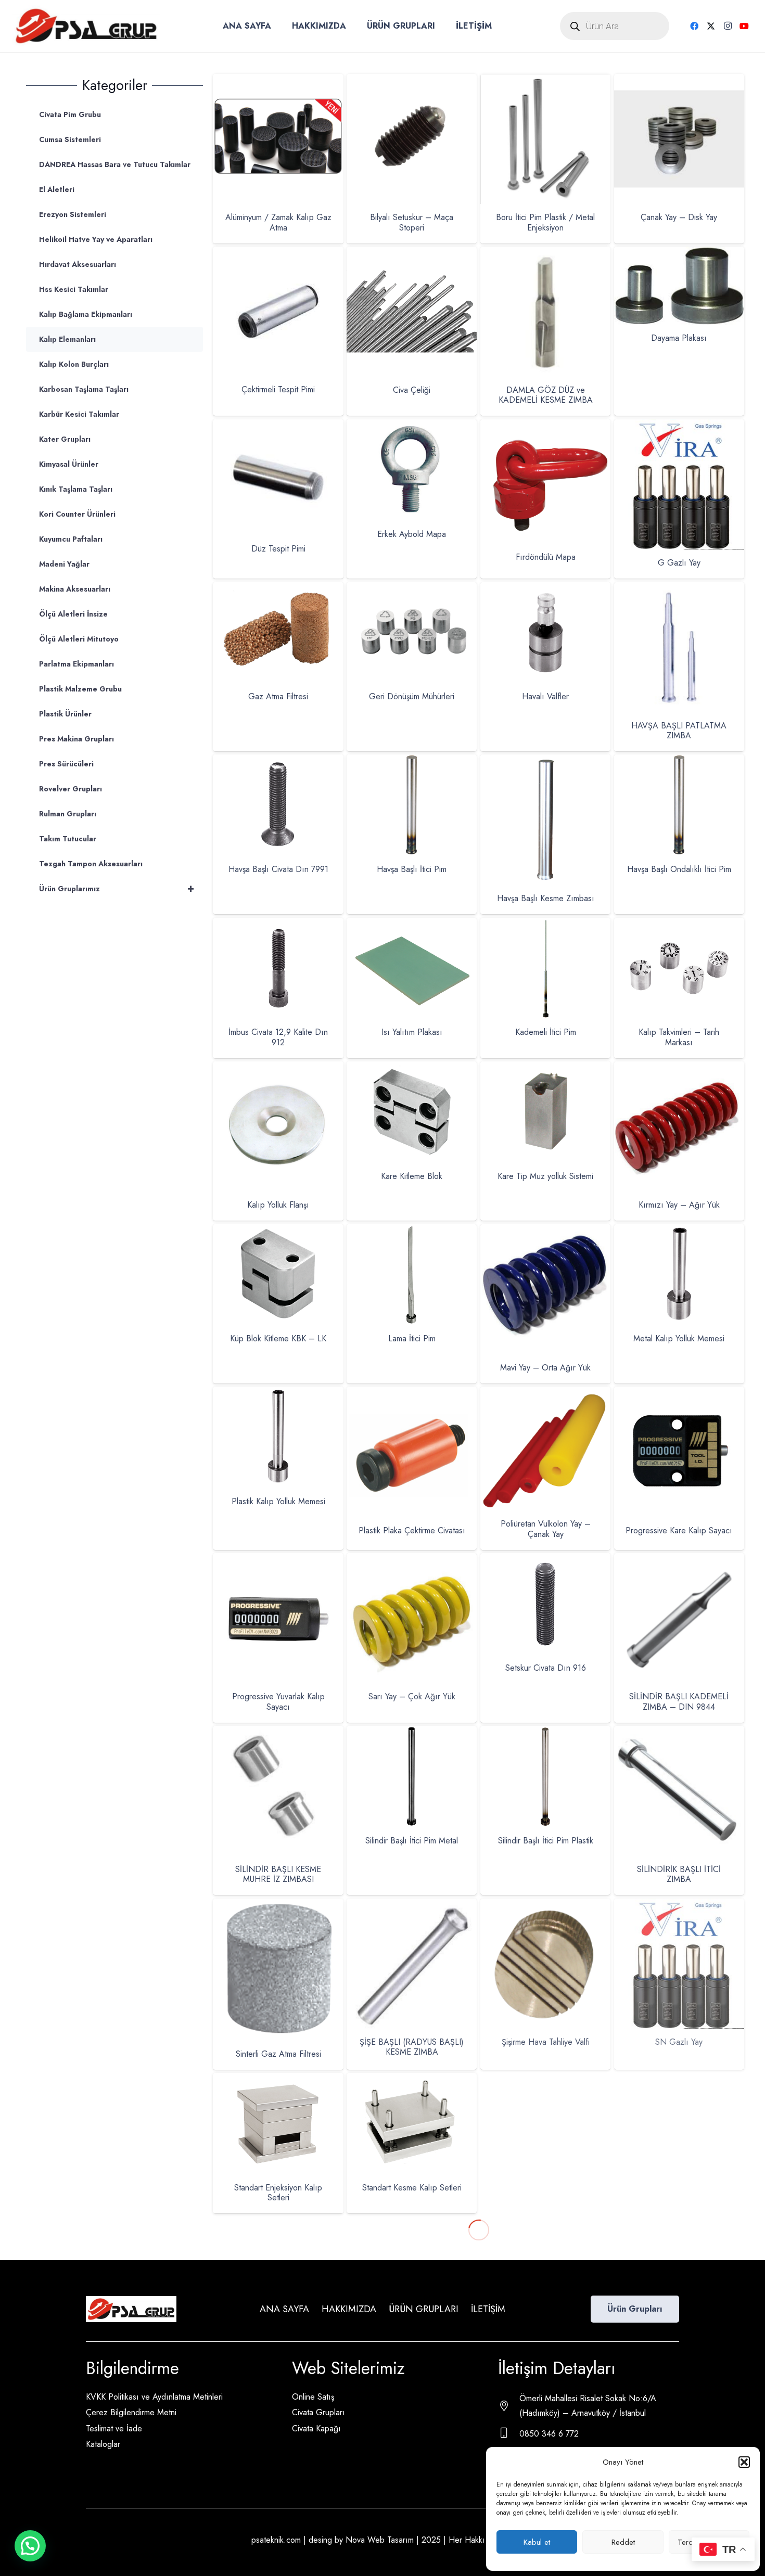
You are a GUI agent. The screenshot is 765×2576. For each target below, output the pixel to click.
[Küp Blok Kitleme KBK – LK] (278, 1231)
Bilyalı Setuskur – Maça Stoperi (412, 222)
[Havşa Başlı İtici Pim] (412, 761)
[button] (744, 2462)
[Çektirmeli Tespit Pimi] (278, 254)
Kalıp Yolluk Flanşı (278, 1205)
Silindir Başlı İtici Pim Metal (412, 1841)
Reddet (623, 2542)
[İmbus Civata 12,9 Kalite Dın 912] (278, 925)
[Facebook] (694, 26)
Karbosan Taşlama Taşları (84, 389)
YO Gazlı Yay (412, 2523)
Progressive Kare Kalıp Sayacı (679, 1530)
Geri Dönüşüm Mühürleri (412, 696)
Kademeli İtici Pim (546, 1032)
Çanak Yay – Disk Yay (679, 217)
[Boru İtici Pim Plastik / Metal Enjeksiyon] (545, 81)
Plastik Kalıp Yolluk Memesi (278, 1501)
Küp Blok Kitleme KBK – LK (278, 1338)
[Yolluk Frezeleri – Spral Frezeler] (545, 2386)
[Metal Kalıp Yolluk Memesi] (679, 1231)
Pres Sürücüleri (66, 764)
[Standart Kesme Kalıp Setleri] (412, 2080)
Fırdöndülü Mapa (546, 557)
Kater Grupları (65, 439)
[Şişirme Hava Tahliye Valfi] (545, 1906)
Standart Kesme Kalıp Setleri (412, 2188)
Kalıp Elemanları (67, 339)
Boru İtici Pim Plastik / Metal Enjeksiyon (545, 222)
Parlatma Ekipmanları (76, 664)
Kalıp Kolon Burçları (74, 364)
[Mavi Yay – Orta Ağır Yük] (545, 1231)
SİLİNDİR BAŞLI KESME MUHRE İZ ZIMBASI (278, 1874)
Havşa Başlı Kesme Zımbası (546, 898)
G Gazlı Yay (679, 563)
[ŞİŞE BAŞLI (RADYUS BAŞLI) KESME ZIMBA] (412, 1906)
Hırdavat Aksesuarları (78, 264)
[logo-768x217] (86, 26)
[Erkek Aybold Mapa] (412, 426)
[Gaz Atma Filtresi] (278, 589)
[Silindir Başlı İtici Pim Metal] (412, 1733)
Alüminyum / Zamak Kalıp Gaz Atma (278, 222)
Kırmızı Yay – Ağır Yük (679, 1205)
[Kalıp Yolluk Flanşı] (278, 1068)
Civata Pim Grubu (70, 114)
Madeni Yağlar (64, 564)
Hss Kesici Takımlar (74, 289)
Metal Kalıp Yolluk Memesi (679, 1338)
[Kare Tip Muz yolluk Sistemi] (545, 1068)
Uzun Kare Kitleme (278, 2331)
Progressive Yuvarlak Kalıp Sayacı (278, 1701)
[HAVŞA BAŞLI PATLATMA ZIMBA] (679, 589)
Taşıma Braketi (679, 2184)
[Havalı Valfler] (545, 589)
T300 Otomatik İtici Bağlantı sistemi (546, 2169)
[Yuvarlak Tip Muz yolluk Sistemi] (679, 2386)
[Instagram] (728, 26)
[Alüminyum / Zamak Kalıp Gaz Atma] (278, 81)
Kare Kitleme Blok (412, 1176)
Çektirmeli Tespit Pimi (278, 389)
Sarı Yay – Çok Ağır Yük (412, 1696)
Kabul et (537, 2542)
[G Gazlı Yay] (679, 426)
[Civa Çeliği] (412, 254)
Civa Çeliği (412, 390)
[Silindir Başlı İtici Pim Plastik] (545, 1733)
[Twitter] (711, 26)
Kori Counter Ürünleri (77, 514)
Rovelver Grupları (71, 789)
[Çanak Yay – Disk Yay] (679, 81)
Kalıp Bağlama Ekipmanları (86, 314)
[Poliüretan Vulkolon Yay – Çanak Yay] (545, 1394)
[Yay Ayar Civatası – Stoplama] (545, 2223)
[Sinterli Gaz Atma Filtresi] (278, 1906)
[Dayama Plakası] (679, 254)
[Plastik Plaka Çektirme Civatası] (412, 1394)
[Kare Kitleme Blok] (412, 1068)
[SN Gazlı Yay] (679, 1906)
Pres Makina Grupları (76, 739)
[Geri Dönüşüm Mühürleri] (412, 589)
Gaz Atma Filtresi (278, 696)
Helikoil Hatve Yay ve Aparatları (96, 239)
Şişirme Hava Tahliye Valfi (546, 2042)
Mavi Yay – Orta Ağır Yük (545, 1368)
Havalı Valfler (545, 696)
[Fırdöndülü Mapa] (545, 426)
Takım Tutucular (68, 839)
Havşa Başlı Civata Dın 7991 (278, 869)
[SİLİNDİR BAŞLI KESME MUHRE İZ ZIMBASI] (278, 1733)
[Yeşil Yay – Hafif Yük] (278, 2386)
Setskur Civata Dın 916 (546, 1668)
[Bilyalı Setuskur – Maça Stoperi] (412, 81)
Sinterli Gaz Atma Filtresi (278, 2054)
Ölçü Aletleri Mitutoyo (79, 639)
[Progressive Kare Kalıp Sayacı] (679, 1394)
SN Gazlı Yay (679, 2042)
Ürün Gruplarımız (117, 888)
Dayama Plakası (679, 338)
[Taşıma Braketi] (679, 2080)
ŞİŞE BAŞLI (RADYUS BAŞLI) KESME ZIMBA (412, 2047)
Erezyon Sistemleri (73, 214)
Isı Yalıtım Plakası (412, 1032)
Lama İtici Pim (412, 1338)
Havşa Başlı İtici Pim (412, 869)
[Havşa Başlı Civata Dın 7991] (278, 761)
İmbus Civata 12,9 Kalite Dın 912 (278, 1037)
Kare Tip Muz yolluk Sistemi (545, 1176)
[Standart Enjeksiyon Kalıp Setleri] (278, 2080)
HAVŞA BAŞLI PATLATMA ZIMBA (679, 730)
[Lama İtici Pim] (412, 1231)
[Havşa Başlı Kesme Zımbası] (545, 761)
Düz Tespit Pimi (278, 549)
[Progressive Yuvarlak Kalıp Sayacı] (278, 1560)
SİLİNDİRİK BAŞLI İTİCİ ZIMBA (679, 1874)
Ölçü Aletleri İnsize (73, 614)
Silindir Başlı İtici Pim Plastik (546, 1841)
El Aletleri (57, 189)
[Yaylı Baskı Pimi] (679, 2223)
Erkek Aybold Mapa (412, 534)
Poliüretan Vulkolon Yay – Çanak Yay (546, 1529)
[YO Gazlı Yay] (412, 2386)
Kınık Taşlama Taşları (76, 489)
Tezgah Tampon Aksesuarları (91, 864)
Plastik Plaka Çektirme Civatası (412, 1530)
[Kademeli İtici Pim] (545, 925)
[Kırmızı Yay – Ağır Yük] (679, 1068)
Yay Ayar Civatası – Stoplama (545, 2360)
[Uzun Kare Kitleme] (278, 2223)
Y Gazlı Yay (412, 2360)
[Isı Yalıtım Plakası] (412, 925)
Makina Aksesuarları (75, 589)
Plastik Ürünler (65, 714)
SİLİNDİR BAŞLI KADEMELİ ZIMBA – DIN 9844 (679, 1701)
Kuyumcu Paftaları (71, 539)
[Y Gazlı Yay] (412, 2223)
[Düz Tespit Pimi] (278, 426)
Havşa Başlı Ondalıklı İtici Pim (679, 869)
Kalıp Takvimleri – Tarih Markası (679, 1037)
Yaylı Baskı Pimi (679, 2360)
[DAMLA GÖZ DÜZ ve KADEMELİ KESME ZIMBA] (545, 254)
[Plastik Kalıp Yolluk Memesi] (278, 1394)
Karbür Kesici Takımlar (79, 414)
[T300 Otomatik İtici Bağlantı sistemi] (545, 2080)
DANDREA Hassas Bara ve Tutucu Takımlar (115, 164)
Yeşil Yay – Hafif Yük (278, 2523)
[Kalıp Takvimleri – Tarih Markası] (679, 925)
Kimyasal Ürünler (69, 464)
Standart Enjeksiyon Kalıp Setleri (278, 2193)
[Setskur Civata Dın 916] (545, 1560)
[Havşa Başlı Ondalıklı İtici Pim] (679, 761)
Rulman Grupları (68, 814)
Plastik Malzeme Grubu (80, 689)
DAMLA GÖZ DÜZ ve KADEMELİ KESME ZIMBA (546, 395)
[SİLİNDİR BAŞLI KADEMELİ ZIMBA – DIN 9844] (679, 1560)
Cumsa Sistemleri (70, 139)
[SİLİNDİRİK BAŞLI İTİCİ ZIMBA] (679, 1733)
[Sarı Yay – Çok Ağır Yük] (412, 1560)
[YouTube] (744, 26)
